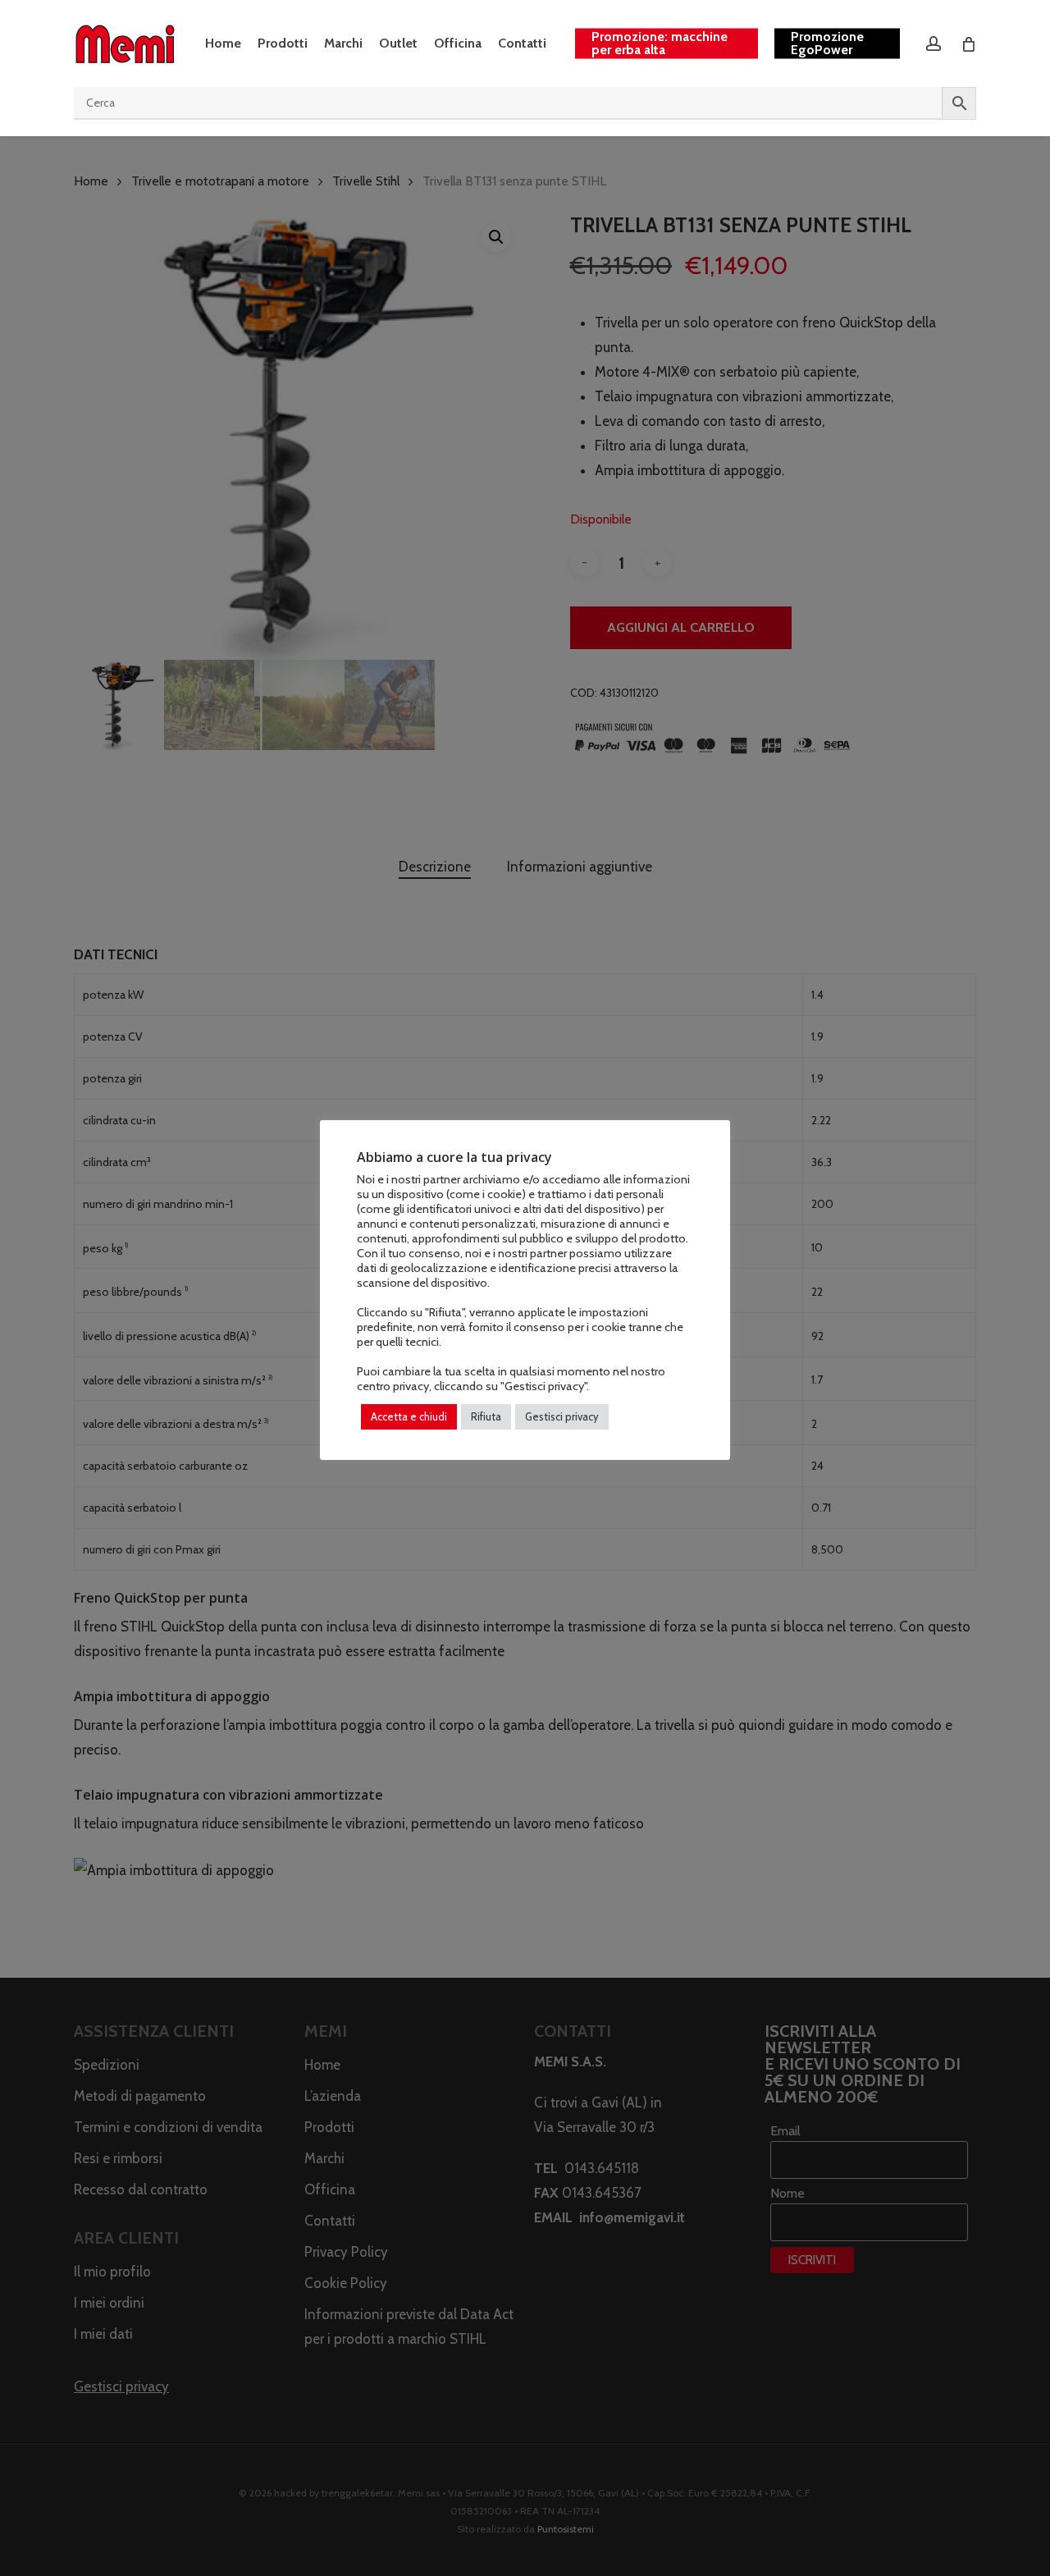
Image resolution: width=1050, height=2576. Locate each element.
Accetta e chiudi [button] (409, 1416)
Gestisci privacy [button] (562, 1416)
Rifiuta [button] (486, 1416)
